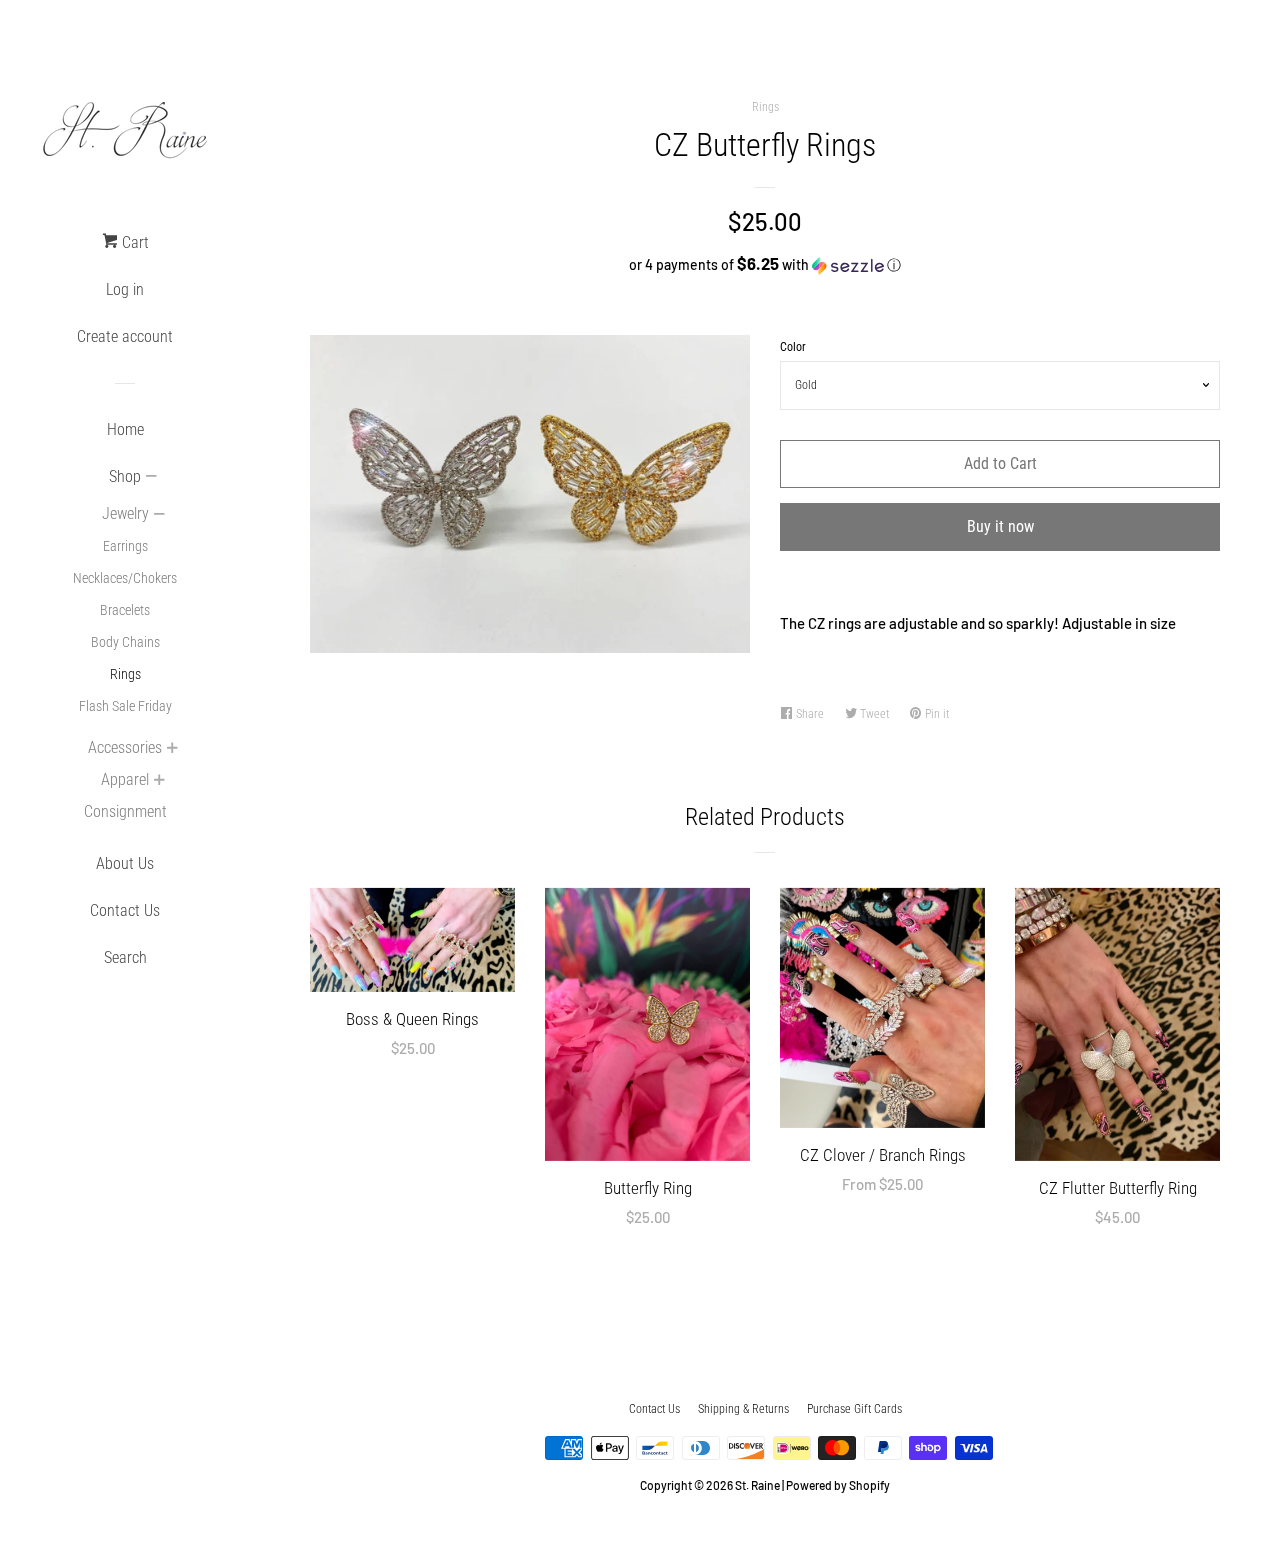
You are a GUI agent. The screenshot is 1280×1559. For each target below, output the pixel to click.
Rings (125, 674)
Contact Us (125, 910)
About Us (125, 863)
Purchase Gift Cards (854, 1409)
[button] (765, 264)
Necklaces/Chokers (125, 578)
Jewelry (125, 513)
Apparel (125, 779)
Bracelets (125, 610)
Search (125, 957)
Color (793, 347)
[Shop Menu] (151, 478)
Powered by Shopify (838, 1485)
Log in (125, 289)
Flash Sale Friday (125, 706)
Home (125, 429)
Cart (133, 242)
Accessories (125, 747)
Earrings (125, 546)
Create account (125, 336)
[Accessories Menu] (172, 750)
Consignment (125, 811)
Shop (125, 476)
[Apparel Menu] (159, 782)
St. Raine (757, 1485)
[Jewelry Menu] (159, 516)
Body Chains (125, 642)
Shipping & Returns (743, 1409)
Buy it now (1000, 526)
